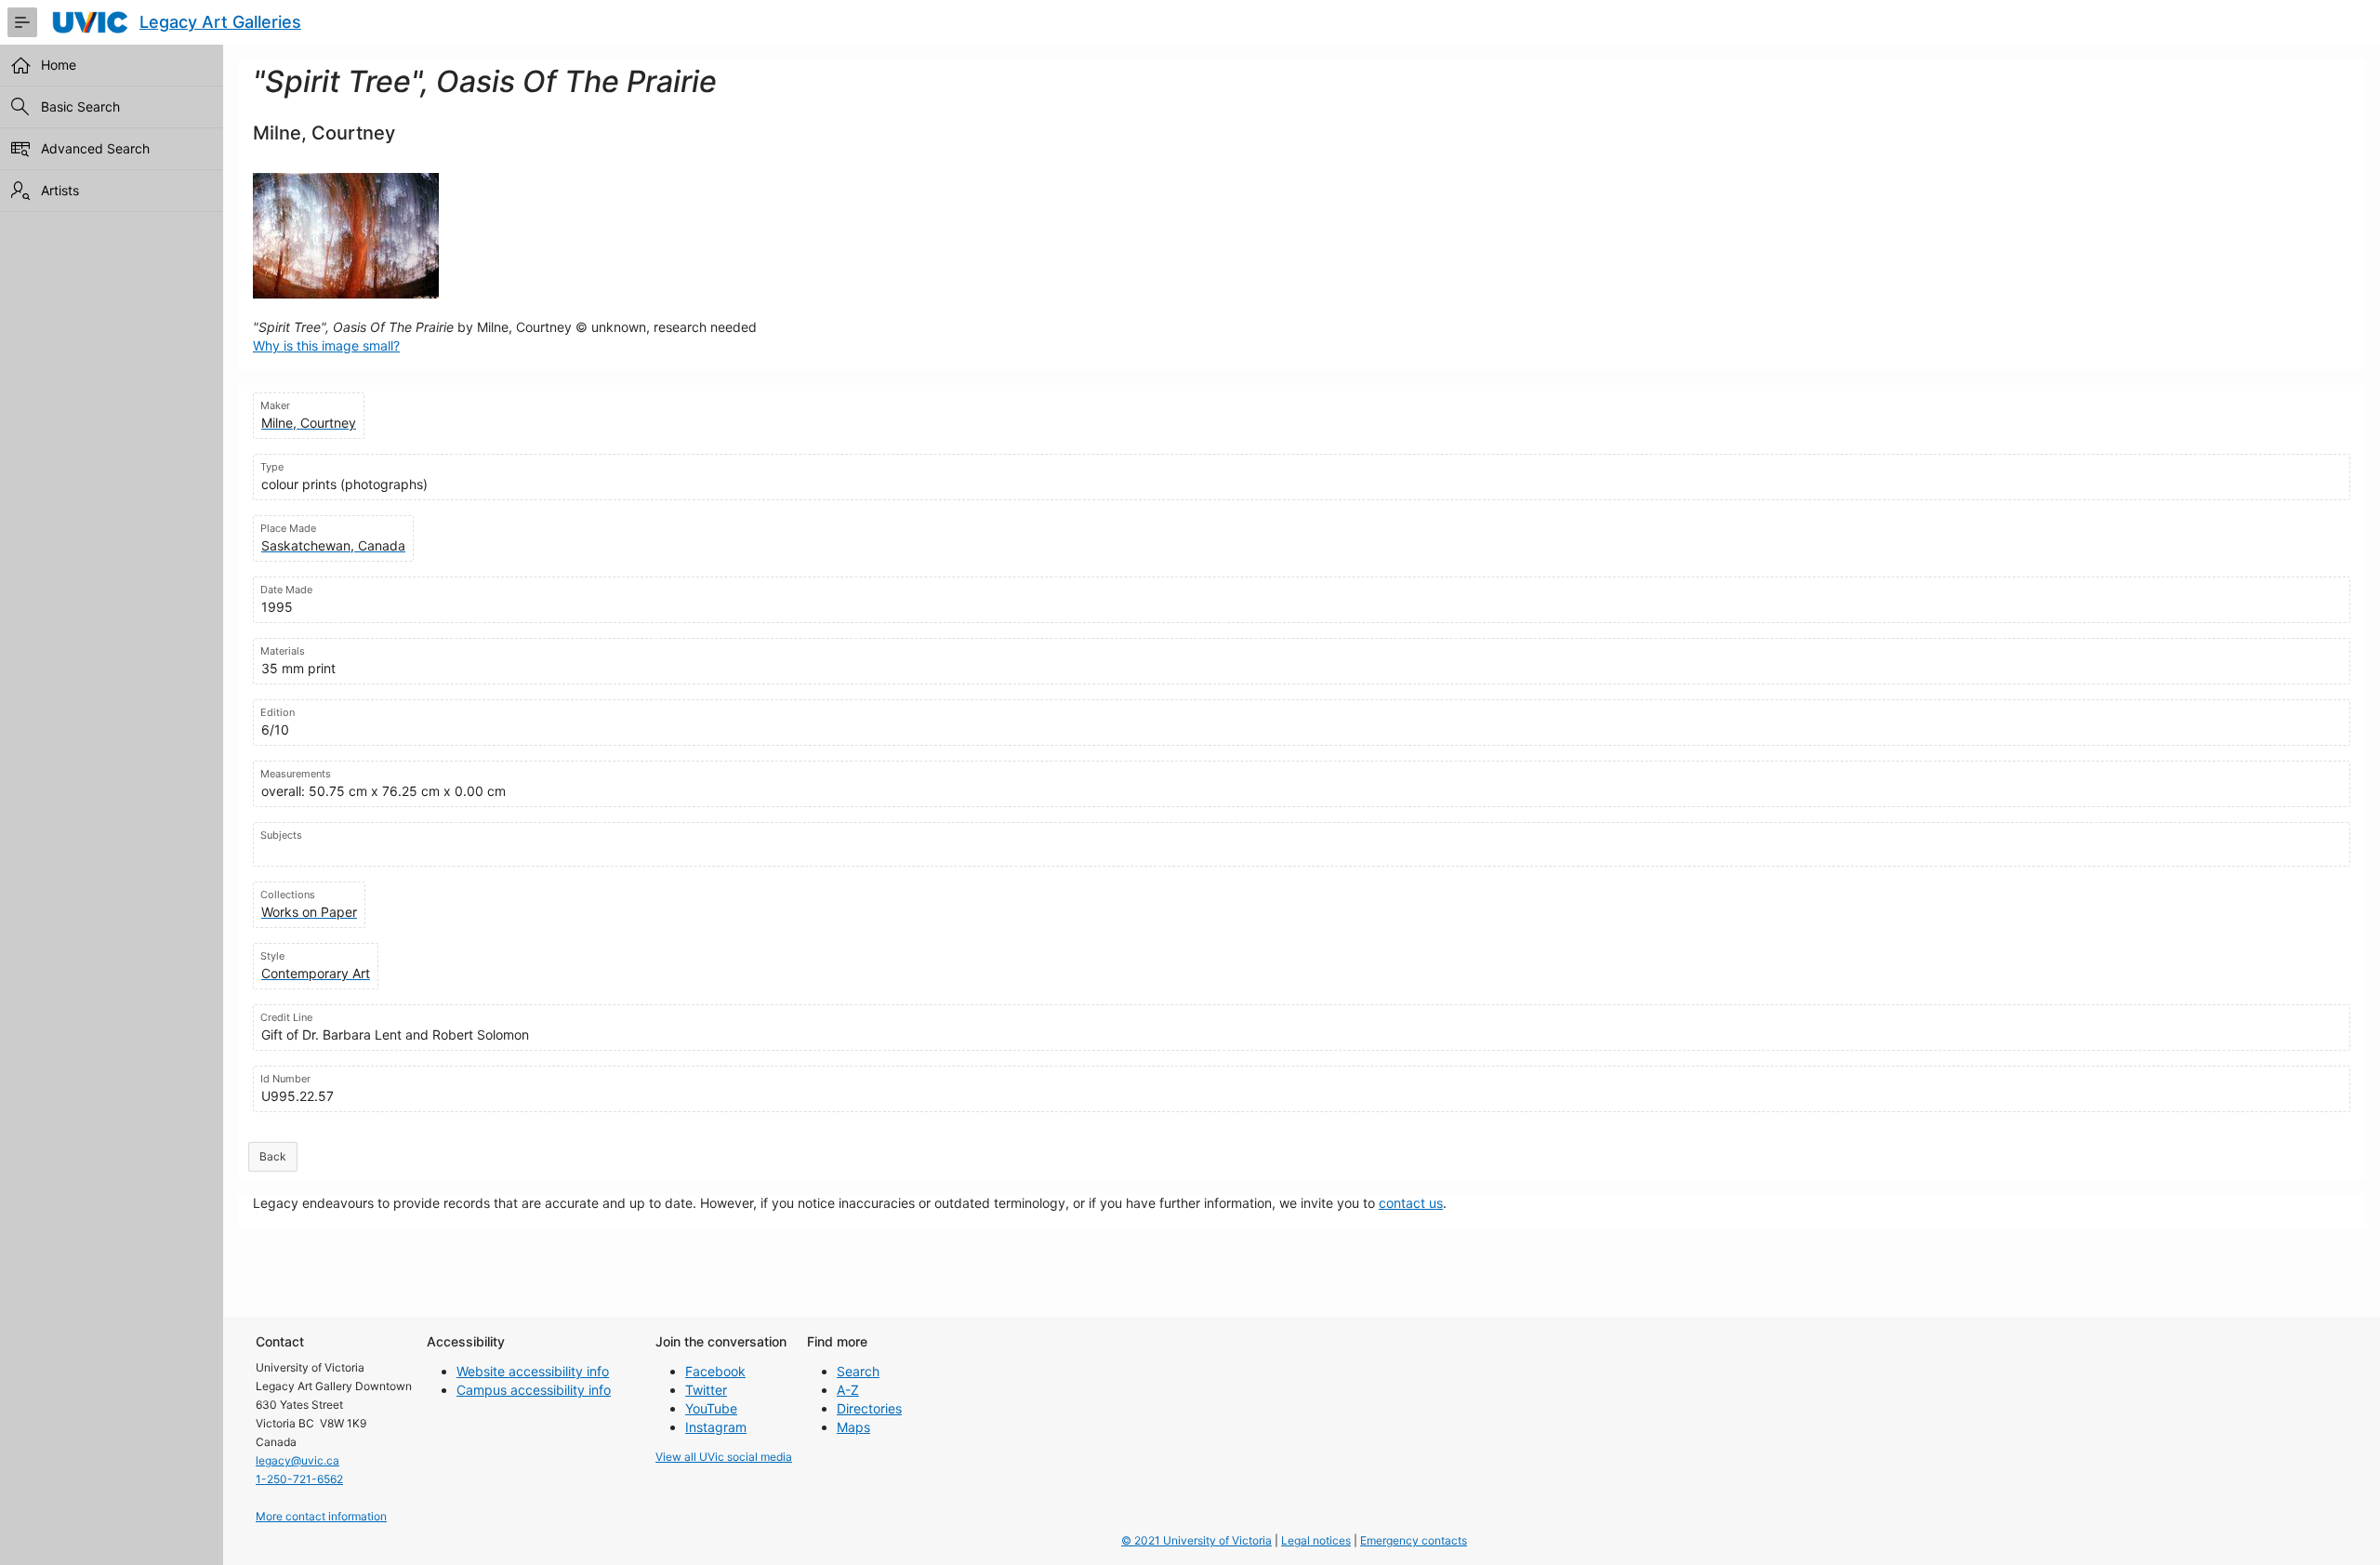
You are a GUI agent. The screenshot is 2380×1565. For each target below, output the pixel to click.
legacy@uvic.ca (297, 1460)
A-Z (848, 1390)
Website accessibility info (533, 1371)
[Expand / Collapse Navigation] (22, 22)
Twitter (706, 1390)
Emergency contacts (1414, 1540)
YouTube (711, 1408)
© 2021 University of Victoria (1197, 1540)
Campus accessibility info (534, 1390)
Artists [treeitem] (60, 190)
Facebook (715, 1371)
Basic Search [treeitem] (80, 106)
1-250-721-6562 (299, 1479)
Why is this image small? (326, 345)
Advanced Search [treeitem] (95, 148)
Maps (853, 1427)
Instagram (716, 1427)
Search (858, 1371)
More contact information (321, 1516)
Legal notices (1316, 1540)
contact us (1411, 1203)
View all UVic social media (724, 1457)
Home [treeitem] (59, 65)
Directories (869, 1408)
